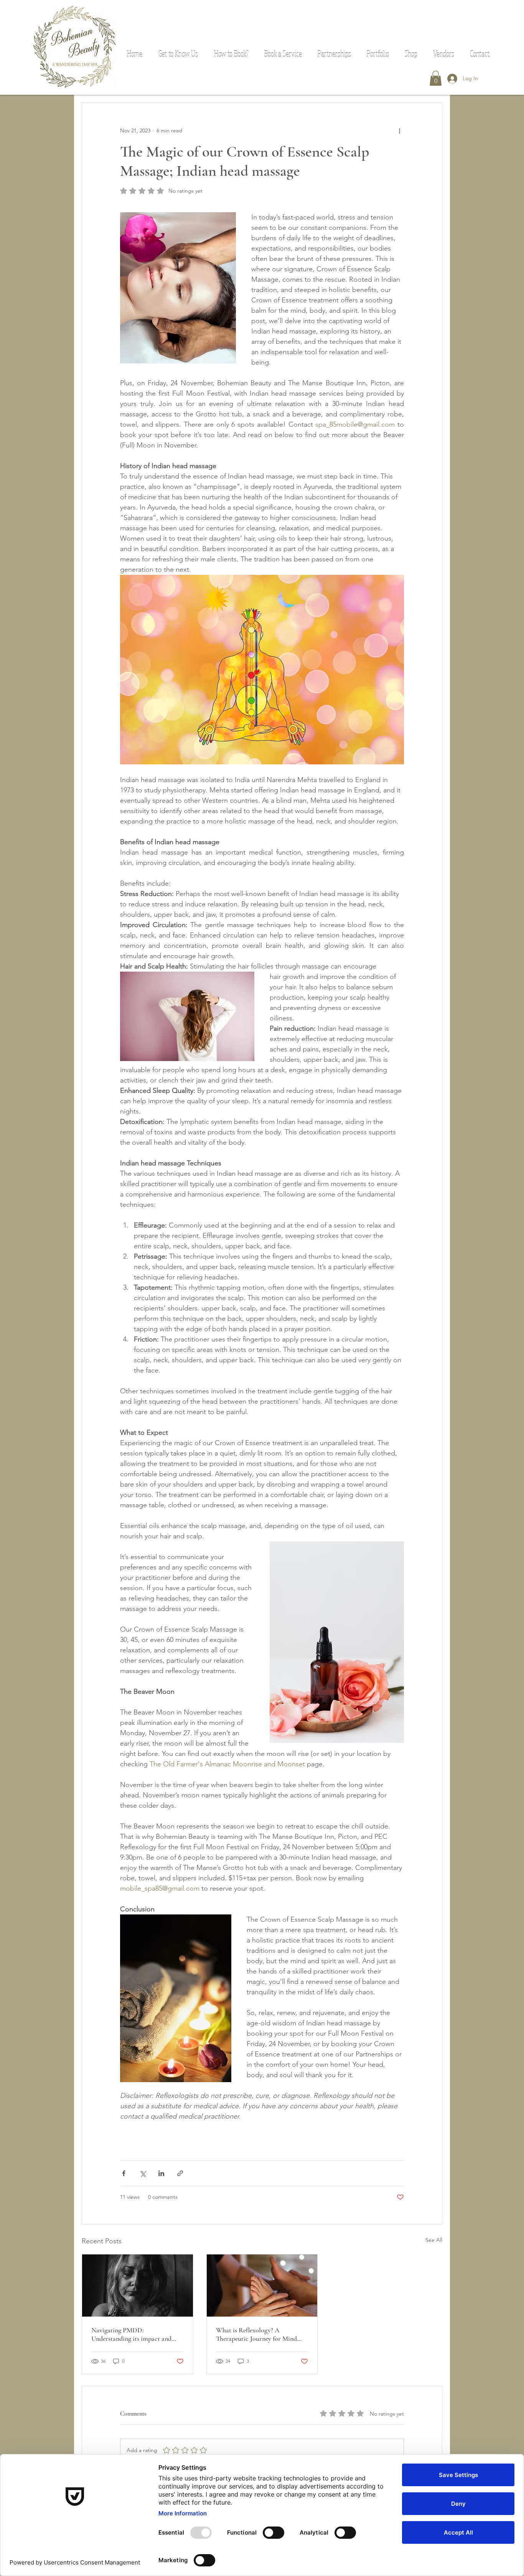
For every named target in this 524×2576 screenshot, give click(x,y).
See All (434, 2240)
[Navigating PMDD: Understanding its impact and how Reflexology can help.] (138, 2286)
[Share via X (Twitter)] (143, 2173)
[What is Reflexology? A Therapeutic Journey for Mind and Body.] (262, 2286)
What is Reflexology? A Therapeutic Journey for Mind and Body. (256, 2334)
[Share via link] (180, 2173)
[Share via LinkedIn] (161, 2173)
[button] (231, 53)
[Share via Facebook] (124, 2173)
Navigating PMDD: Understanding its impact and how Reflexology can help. (131, 2334)
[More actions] (399, 130)
